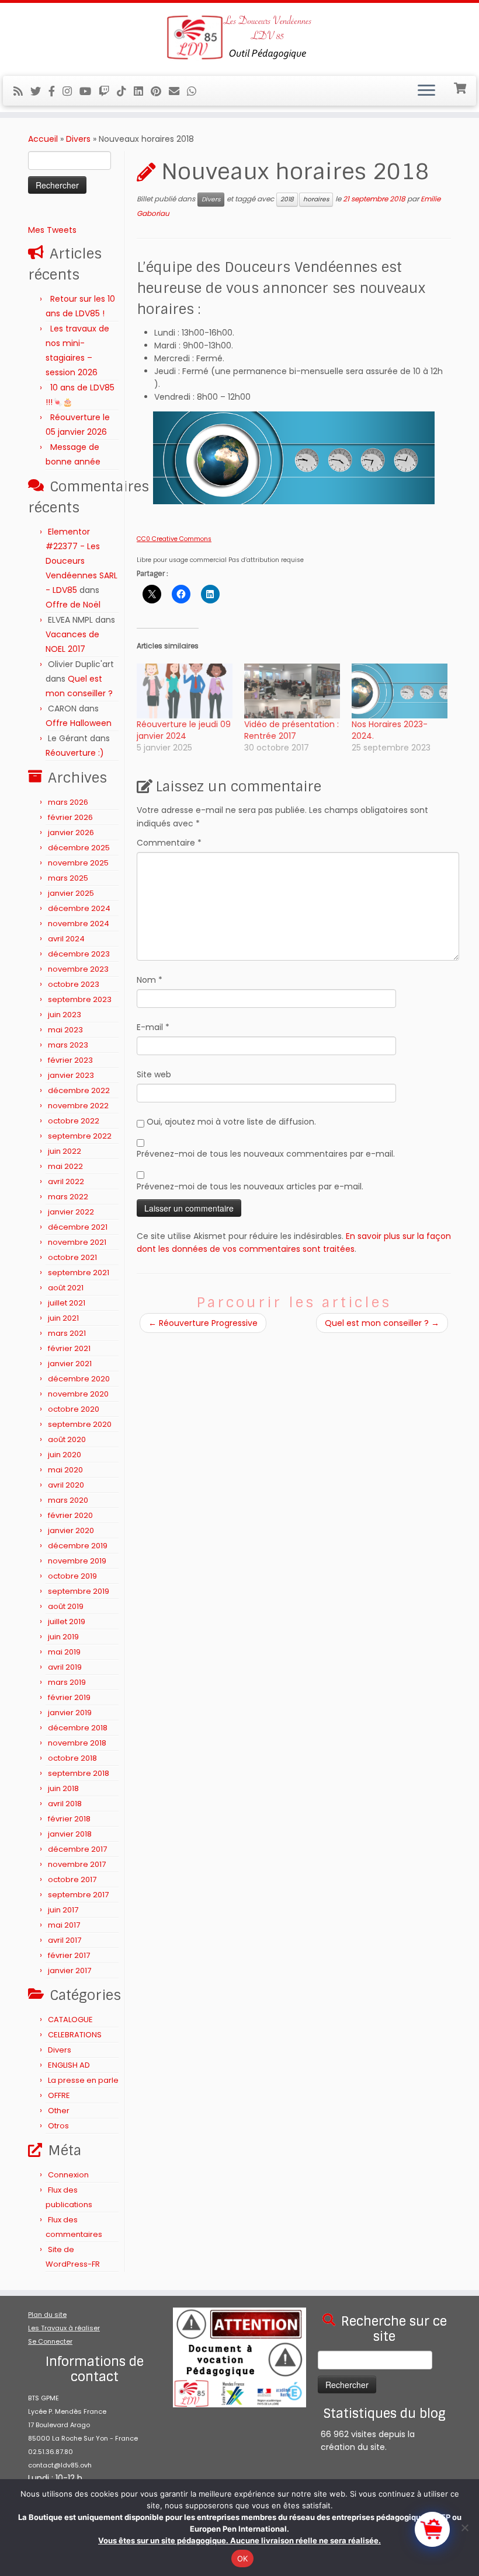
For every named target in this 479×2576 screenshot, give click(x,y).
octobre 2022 (74, 1121)
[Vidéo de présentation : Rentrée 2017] (292, 691)
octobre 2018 (72, 1758)
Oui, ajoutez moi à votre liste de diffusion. (230, 1122)
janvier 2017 (70, 1971)
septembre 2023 (80, 999)
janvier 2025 (71, 893)
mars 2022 (68, 1197)
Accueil (43, 139)
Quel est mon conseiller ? (382, 1323)
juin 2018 (63, 1788)
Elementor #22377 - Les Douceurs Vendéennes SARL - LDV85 (81, 561)
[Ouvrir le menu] (426, 91)
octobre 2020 (74, 1409)
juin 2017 (63, 1910)
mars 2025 (68, 878)
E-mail (153, 1027)
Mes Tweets (52, 230)
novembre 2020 (78, 1394)
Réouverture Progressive (203, 1323)
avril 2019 (65, 1667)
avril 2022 (66, 1181)
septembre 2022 (80, 1136)
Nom (150, 980)
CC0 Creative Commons (174, 539)
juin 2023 (65, 1015)
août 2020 (67, 1439)
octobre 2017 (72, 1879)
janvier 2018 (70, 1834)
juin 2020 (65, 1455)
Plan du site (47, 2315)
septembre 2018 (79, 1773)
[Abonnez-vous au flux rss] (22, 91)
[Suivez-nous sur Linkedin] (142, 91)
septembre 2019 (79, 1591)
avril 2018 (65, 1804)
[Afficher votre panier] (461, 87)
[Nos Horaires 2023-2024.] (400, 691)
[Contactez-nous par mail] (178, 91)
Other (59, 2111)
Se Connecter (50, 2341)
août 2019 (66, 1606)
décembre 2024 (79, 908)
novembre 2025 (78, 863)
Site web (154, 1074)
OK (243, 2558)
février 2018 (69, 1819)
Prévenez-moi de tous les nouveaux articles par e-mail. (250, 1186)
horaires (316, 199)
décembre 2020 (79, 1379)
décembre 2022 (79, 1090)
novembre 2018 (77, 1743)
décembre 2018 (78, 1728)
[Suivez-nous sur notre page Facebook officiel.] (55, 91)
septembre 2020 (80, 1424)
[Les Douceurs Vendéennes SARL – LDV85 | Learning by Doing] (239, 38)
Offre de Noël (73, 605)
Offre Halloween (79, 723)
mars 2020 (68, 1500)
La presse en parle (83, 2080)
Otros (58, 2126)
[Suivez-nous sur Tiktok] (125, 91)
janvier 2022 (71, 1212)
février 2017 (69, 1955)
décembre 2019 (78, 1546)
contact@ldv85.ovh (60, 2465)
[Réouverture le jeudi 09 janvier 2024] (185, 691)
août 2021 (66, 1288)
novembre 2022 (78, 1106)
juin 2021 (63, 1318)
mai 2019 (64, 1652)
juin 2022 (65, 1151)
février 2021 (69, 1348)
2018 (287, 199)
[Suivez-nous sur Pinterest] (160, 91)
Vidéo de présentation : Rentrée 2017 (291, 730)
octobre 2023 (74, 984)
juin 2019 (63, 1637)
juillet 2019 (67, 1622)
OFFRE (59, 2095)
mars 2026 (68, 802)
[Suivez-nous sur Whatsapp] (195, 91)
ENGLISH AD (69, 2065)
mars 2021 (67, 1333)
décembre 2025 (79, 848)
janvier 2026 (71, 833)
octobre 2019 (72, 1576)
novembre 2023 (78, 969)
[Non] (464, 2528)
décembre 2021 (78, 1227)
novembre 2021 (77, 1242)
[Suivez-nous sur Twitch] (108, 91)
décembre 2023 (79, 954)
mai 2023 (65, 1030)
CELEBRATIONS (75, 2035)
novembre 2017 (77, 1864)
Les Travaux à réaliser (64, 2328)
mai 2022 (65, 1166)
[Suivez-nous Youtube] (89, 91)
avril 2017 (65, 1940)
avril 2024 (66, 939)
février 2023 (70, 1060)
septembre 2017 (78, 1895)
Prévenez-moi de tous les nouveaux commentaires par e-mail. (266, 1154)
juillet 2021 (67, 1303)
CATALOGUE (70, 2020)
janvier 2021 (70, 1364)
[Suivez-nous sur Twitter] (39, 91)
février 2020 (70, 1515)
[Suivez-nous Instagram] (71, 91)
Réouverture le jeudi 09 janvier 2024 (184, 730)
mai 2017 (64, 1925)
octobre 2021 (72, 1257)
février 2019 (69, 1697)
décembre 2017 (77, 1849)
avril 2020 (66, 1485)
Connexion (68, 2175)
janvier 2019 (70, 1713)
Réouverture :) (75, 753)
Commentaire (169, 843)
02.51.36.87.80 (51, 2452)
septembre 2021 (79, 1273)
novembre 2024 (79, 924)
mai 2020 (65, 1470)
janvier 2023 (71, 1075)
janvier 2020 (71, 1530)
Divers (78, 139)
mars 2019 (67, 1682)
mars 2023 (68, 1045)
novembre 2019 (77, 1561)
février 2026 (70, 817)
